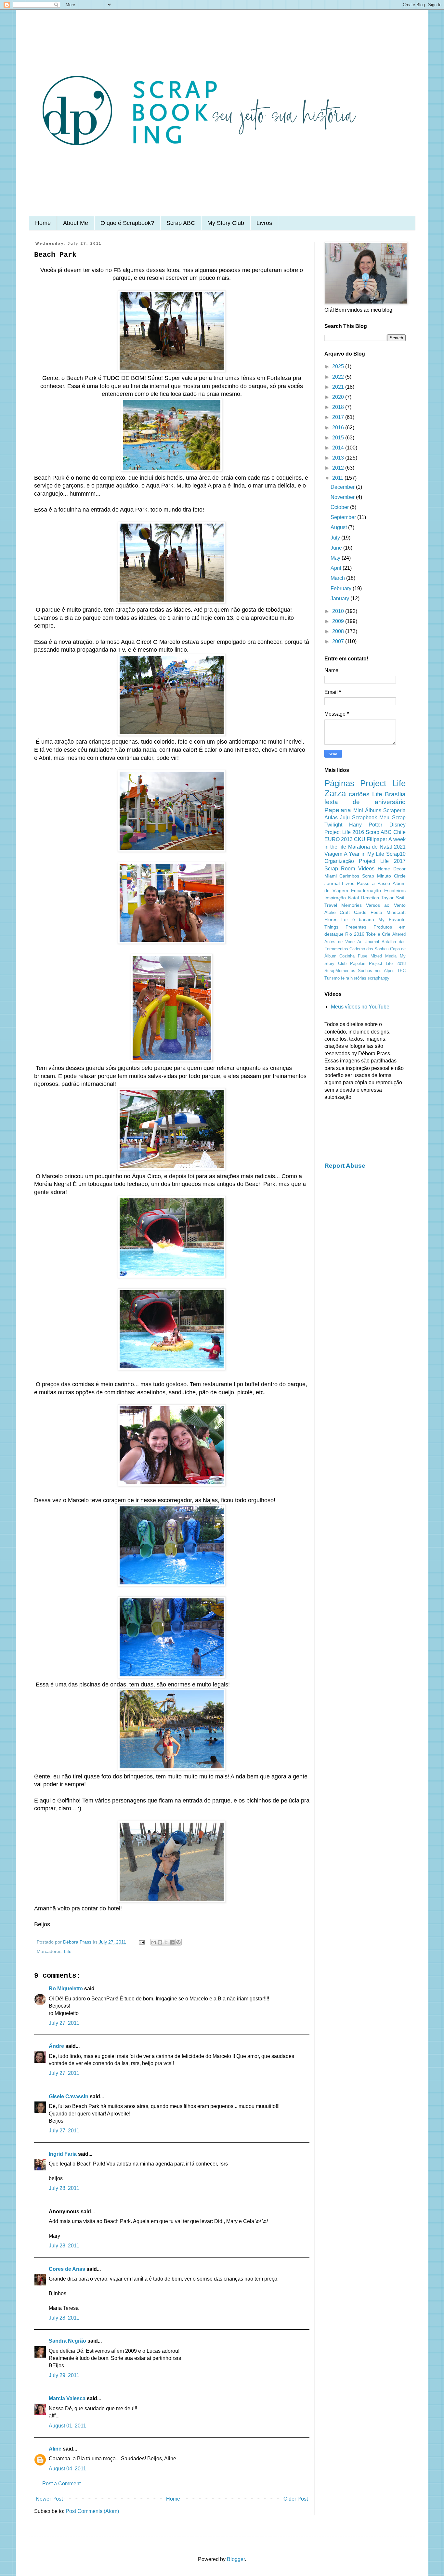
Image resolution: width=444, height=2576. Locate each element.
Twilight (333, 825)
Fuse (363, 956)
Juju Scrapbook (359, 818)
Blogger (236, 2559)
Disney (398, 825)
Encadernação (366, 891)
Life (68, 1951)
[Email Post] (141, 1942)
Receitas (370, 898)
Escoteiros (395, 891)
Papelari (358, 963)
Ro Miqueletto (66, 1989)
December (343, 487)
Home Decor (392, 869)
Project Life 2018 (387, 963)
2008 (339, 631)
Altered (399, 934)
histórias (358, 978)
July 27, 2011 (64, 2023)
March (338, 578)
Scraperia (394, 810)
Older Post (296, 2499)
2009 (339, 621)
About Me (76, 223)
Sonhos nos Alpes (376, 971)
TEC (401, 971)
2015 (339, 438)
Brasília (395, 794)
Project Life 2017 (382, 861)
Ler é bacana (358, 919)
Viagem (333, 854)
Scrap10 (396, 854)
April (337, 568)
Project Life (383, 783)
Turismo (332, 978)
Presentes (356, 927)
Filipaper (377, 839)
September (344, 517)
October (340, 507)
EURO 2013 (339, 839)
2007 (339, 641)
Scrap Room (340, 869)
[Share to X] (166, 1942)
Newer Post (49, 2499)
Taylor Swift (393, 898)
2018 (339, 407)
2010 (339, 611)
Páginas (339, 783)
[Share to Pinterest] (178, 1942)
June (337, 548)
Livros (264, 223)
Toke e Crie (378, 934)
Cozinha (347, 956)
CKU (360, 839)
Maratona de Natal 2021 (377, 847)
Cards (360, 912)
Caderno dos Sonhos (369, 949)
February (342, 588)
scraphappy (379, 978)
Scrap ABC (181, 223)
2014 (339, 448)
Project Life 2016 (344, 832)
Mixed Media (384, 956)
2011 (338, 478)
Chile (399, 832)
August (339, 527)
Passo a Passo (373, 883)
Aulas (331, 818)
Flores (331, 919)
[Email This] (154, 1942)
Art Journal (368, 942)
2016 (339, 428)
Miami (331, 876)
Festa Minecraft (388, 912)
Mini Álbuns (367, 810)
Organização (339, 861)
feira (345, 978)
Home (43, 223)
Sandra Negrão (67, 2341)
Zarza (335, 793)
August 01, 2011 (67, 2426)
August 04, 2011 (67, 2469)
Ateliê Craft (337, 912)
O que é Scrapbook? (127, 223)
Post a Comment (61, 2484)
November (343, 497)
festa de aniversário (365, 802)
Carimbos (349, 876)
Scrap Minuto (377, 876)
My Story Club (226, 223)
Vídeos (366, 869)
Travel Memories (343, 905)
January (340, 598)
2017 (339, 417)
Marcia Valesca (67, 2398)
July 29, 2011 (64, 2375)
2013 (339, 458)
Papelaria (338, 810)
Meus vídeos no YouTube (360, 1007)
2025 (339, 366)
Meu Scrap (392, 818)
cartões (359, 794)
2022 (339, 377)
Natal (353, 898)
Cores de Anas (67, 2269)
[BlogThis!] (160, 1942)
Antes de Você (340, 942)
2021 (339, 387)
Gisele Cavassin (69, 2096)
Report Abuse (345, 1166)
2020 (339, 397)
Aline (55, 2449)
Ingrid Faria (63, 2154)
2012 (339, 468)
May (336, 558)
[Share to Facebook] (172, 1942)
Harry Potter (366, 825)
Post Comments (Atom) (92, 2511)
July (336, 538)
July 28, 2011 (64, 2188)
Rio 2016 (355, 934)
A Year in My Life (364, 854)
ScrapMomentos (340, 971)
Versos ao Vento (386, 905)
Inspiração (335, 898)
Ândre (56, 2046)
